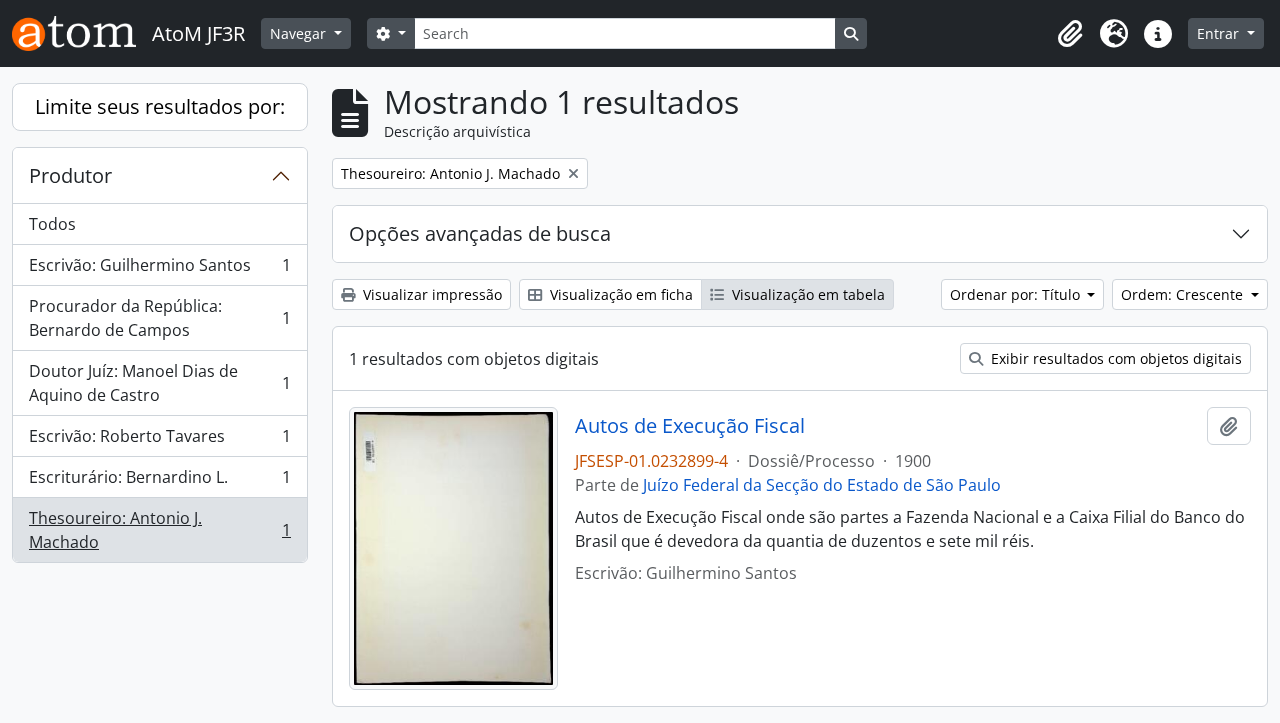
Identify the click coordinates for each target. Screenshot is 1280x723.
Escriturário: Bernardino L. (159, 482)
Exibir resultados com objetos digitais (1114, 358)
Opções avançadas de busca (480, 233)
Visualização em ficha (619, 294)
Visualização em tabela (806, 294)
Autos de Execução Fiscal (690, 426)
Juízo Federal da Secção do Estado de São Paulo (822, 485)
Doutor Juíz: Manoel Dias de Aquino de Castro (159, 383)
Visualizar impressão (430, 294)
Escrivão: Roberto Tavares (159, 441)
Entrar (1220, 33)
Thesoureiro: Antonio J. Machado (159, 530)
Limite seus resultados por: (160, 106)
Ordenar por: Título (1017, 294)
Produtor (70, 175)
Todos (52, 224)
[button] (1070, 34)
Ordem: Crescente (1184, 294)
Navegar (300, 33)
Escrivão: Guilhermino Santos (159, 270)
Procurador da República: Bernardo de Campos (159, 318)
